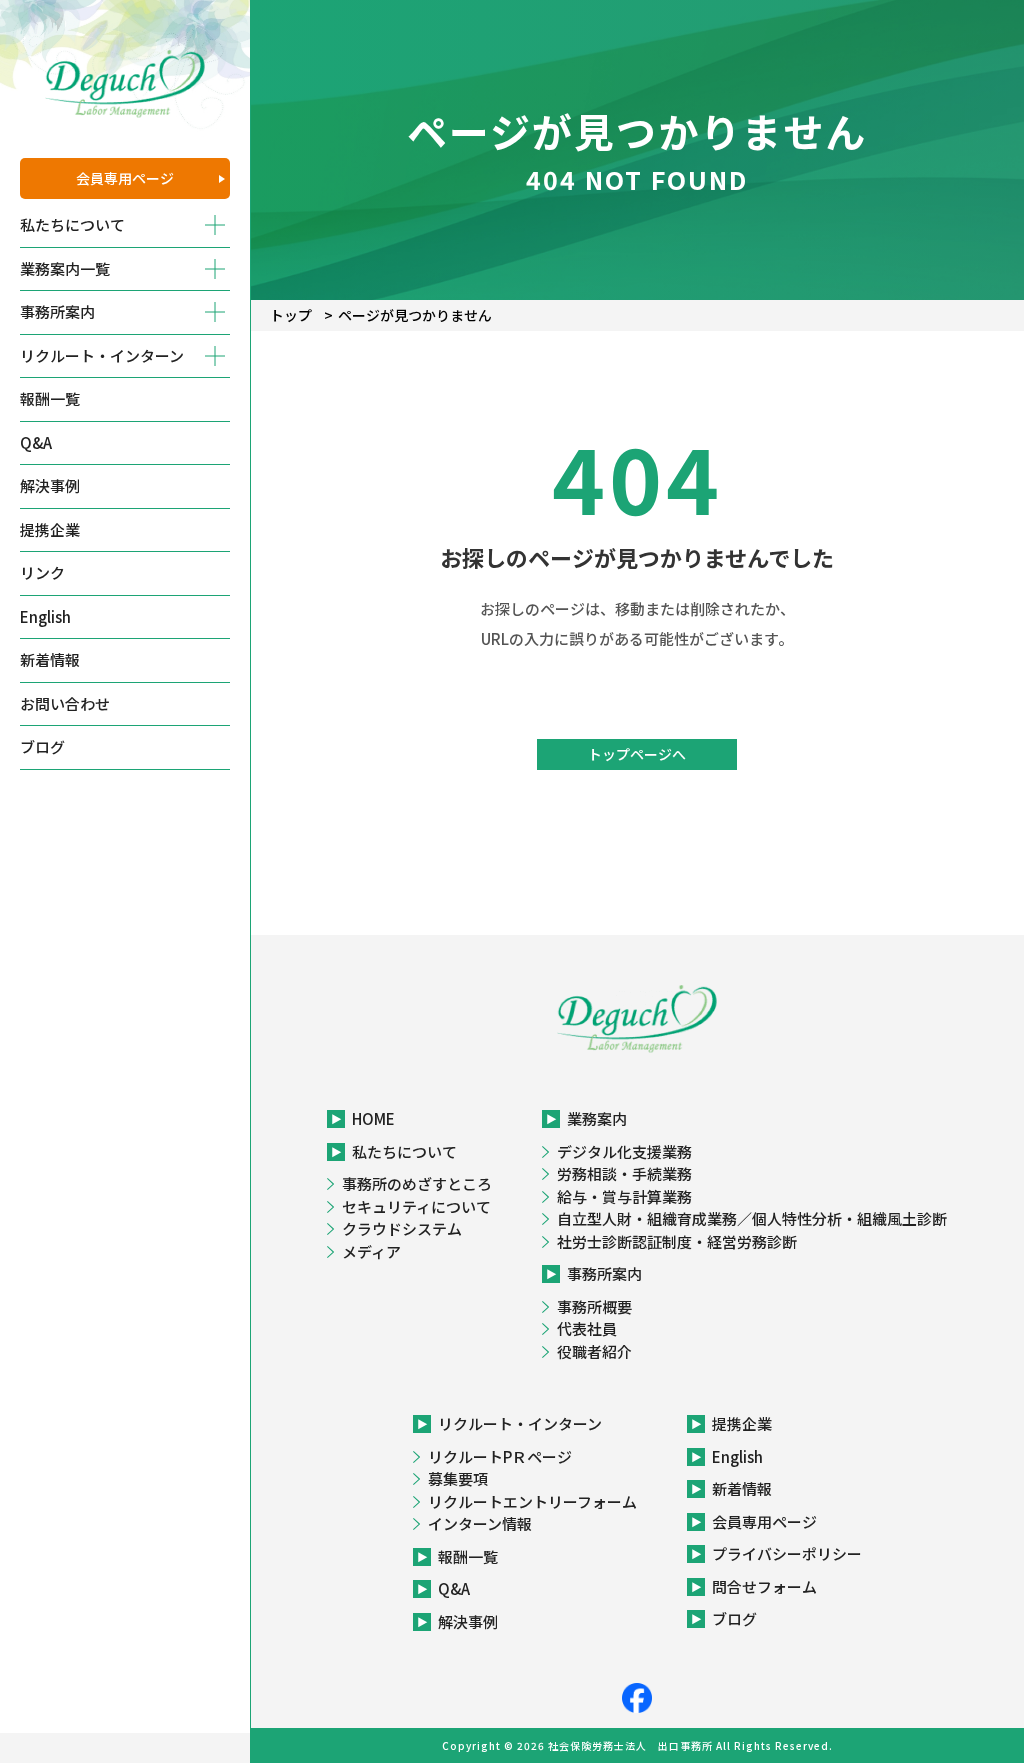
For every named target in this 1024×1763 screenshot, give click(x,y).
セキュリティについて (416, 1206)
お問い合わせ (65, 703)
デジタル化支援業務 (624, 1151)
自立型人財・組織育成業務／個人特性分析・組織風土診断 (752, 1218)
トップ (291, 315)
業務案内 (597, 1118)
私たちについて (404, 1151)
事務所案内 (604, 1273)
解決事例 (50, 485)
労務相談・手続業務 (624, 1173)
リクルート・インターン (520, 1423)
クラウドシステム (402, 1228)
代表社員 (587, 1328)
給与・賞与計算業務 (624, 1196)
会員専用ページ (125, 178)
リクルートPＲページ (500, 1456)
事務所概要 (594, 1306)
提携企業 (50, 529)
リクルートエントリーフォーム (532, 1501)
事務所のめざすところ (417, 1183)
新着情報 (50, 659)
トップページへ (637, 754)
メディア (371, 1251)
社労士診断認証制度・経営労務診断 (677, 1241)
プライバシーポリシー (787, 1553)
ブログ (42, 746)
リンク (42, 572)
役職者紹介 (594, 1351)
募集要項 (458, 1478)
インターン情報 (480, 1523)
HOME (373, 1118)
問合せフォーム (764, 1586)
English (45, 616)
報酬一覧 (50, 398)
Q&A (36, 442)
